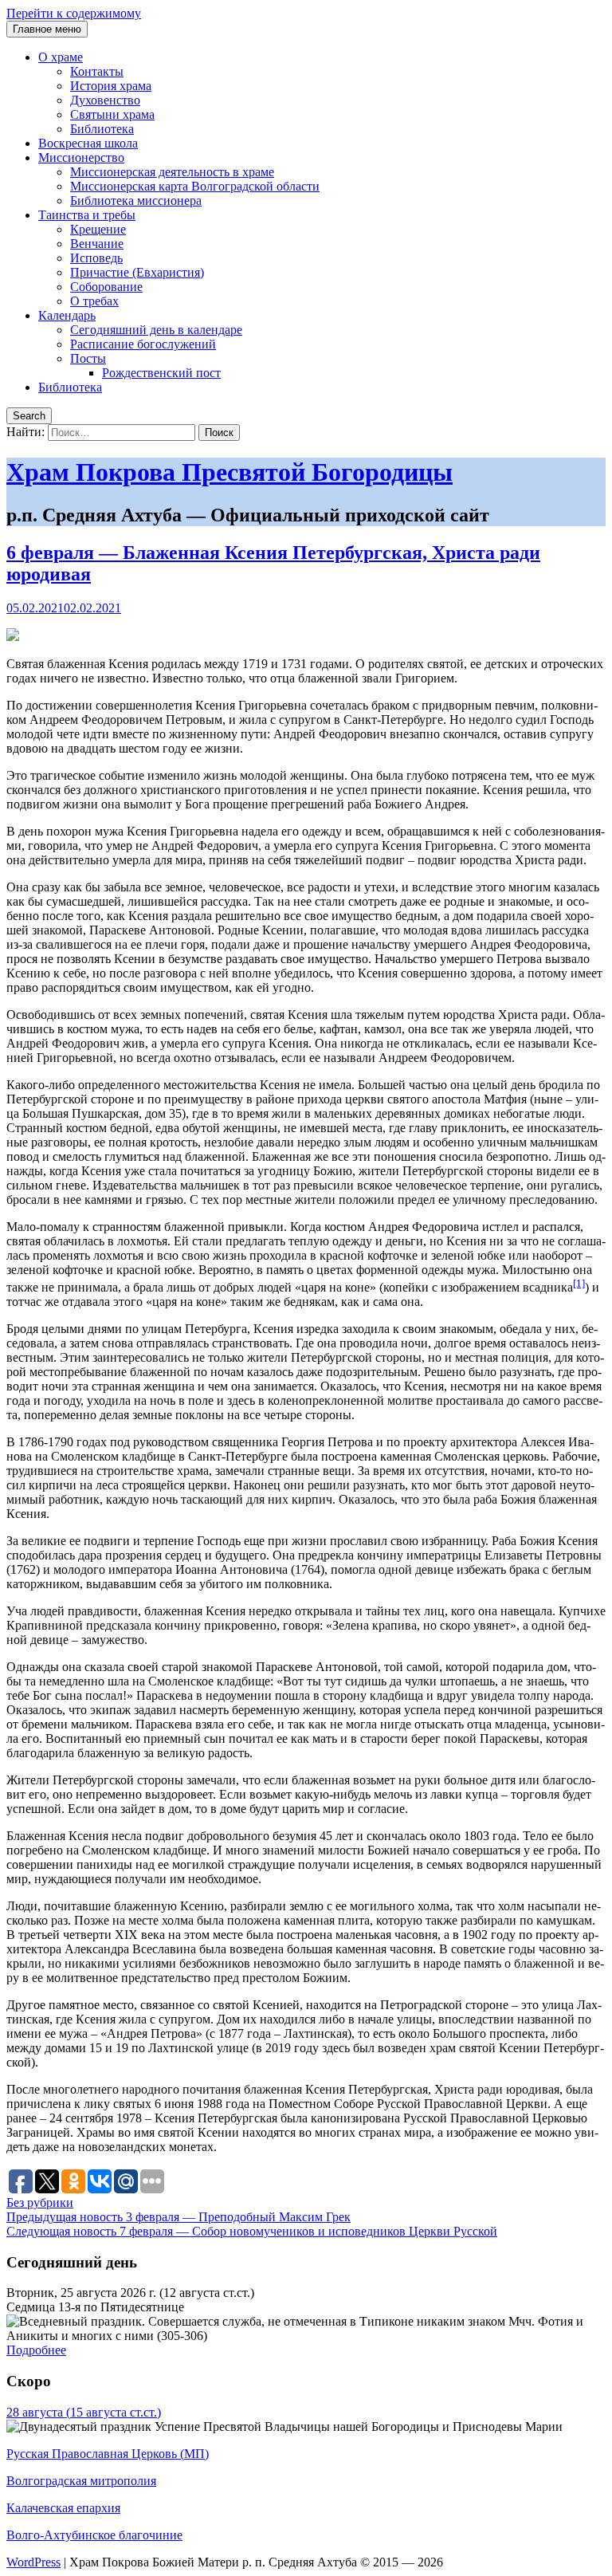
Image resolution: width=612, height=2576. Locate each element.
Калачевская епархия (63, 2508)
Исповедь (96, 258)
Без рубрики (40, 2202)
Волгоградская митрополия (81, 2481)
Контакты (97, 71)
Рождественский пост (161, 373)
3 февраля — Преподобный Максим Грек (178, 2217)
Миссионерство (81, 157)
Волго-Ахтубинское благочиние (94, 2535)
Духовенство (105, 100)
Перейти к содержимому (74, 13)
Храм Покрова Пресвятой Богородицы (229, 472)
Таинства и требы (87, 215)
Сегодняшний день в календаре (156, 330)
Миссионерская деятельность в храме (172, 172)
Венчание (97, 244)
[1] (579, 1283)
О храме (61, 57)
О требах (94, 301)
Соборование (106, 287)
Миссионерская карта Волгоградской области (195, 186)
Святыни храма (112, 114)
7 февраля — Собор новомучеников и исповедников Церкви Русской (252, 2231)
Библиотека (102, 129)
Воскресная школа (88, 143)
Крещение (98, 229)
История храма (111, 86)
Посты (88, 358)
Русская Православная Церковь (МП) (108, 2454)
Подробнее (36, 2350)
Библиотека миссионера (136, 201)
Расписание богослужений (143, 344)
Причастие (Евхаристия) (137, 272)
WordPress (33, 2562)
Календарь (67, 315)
